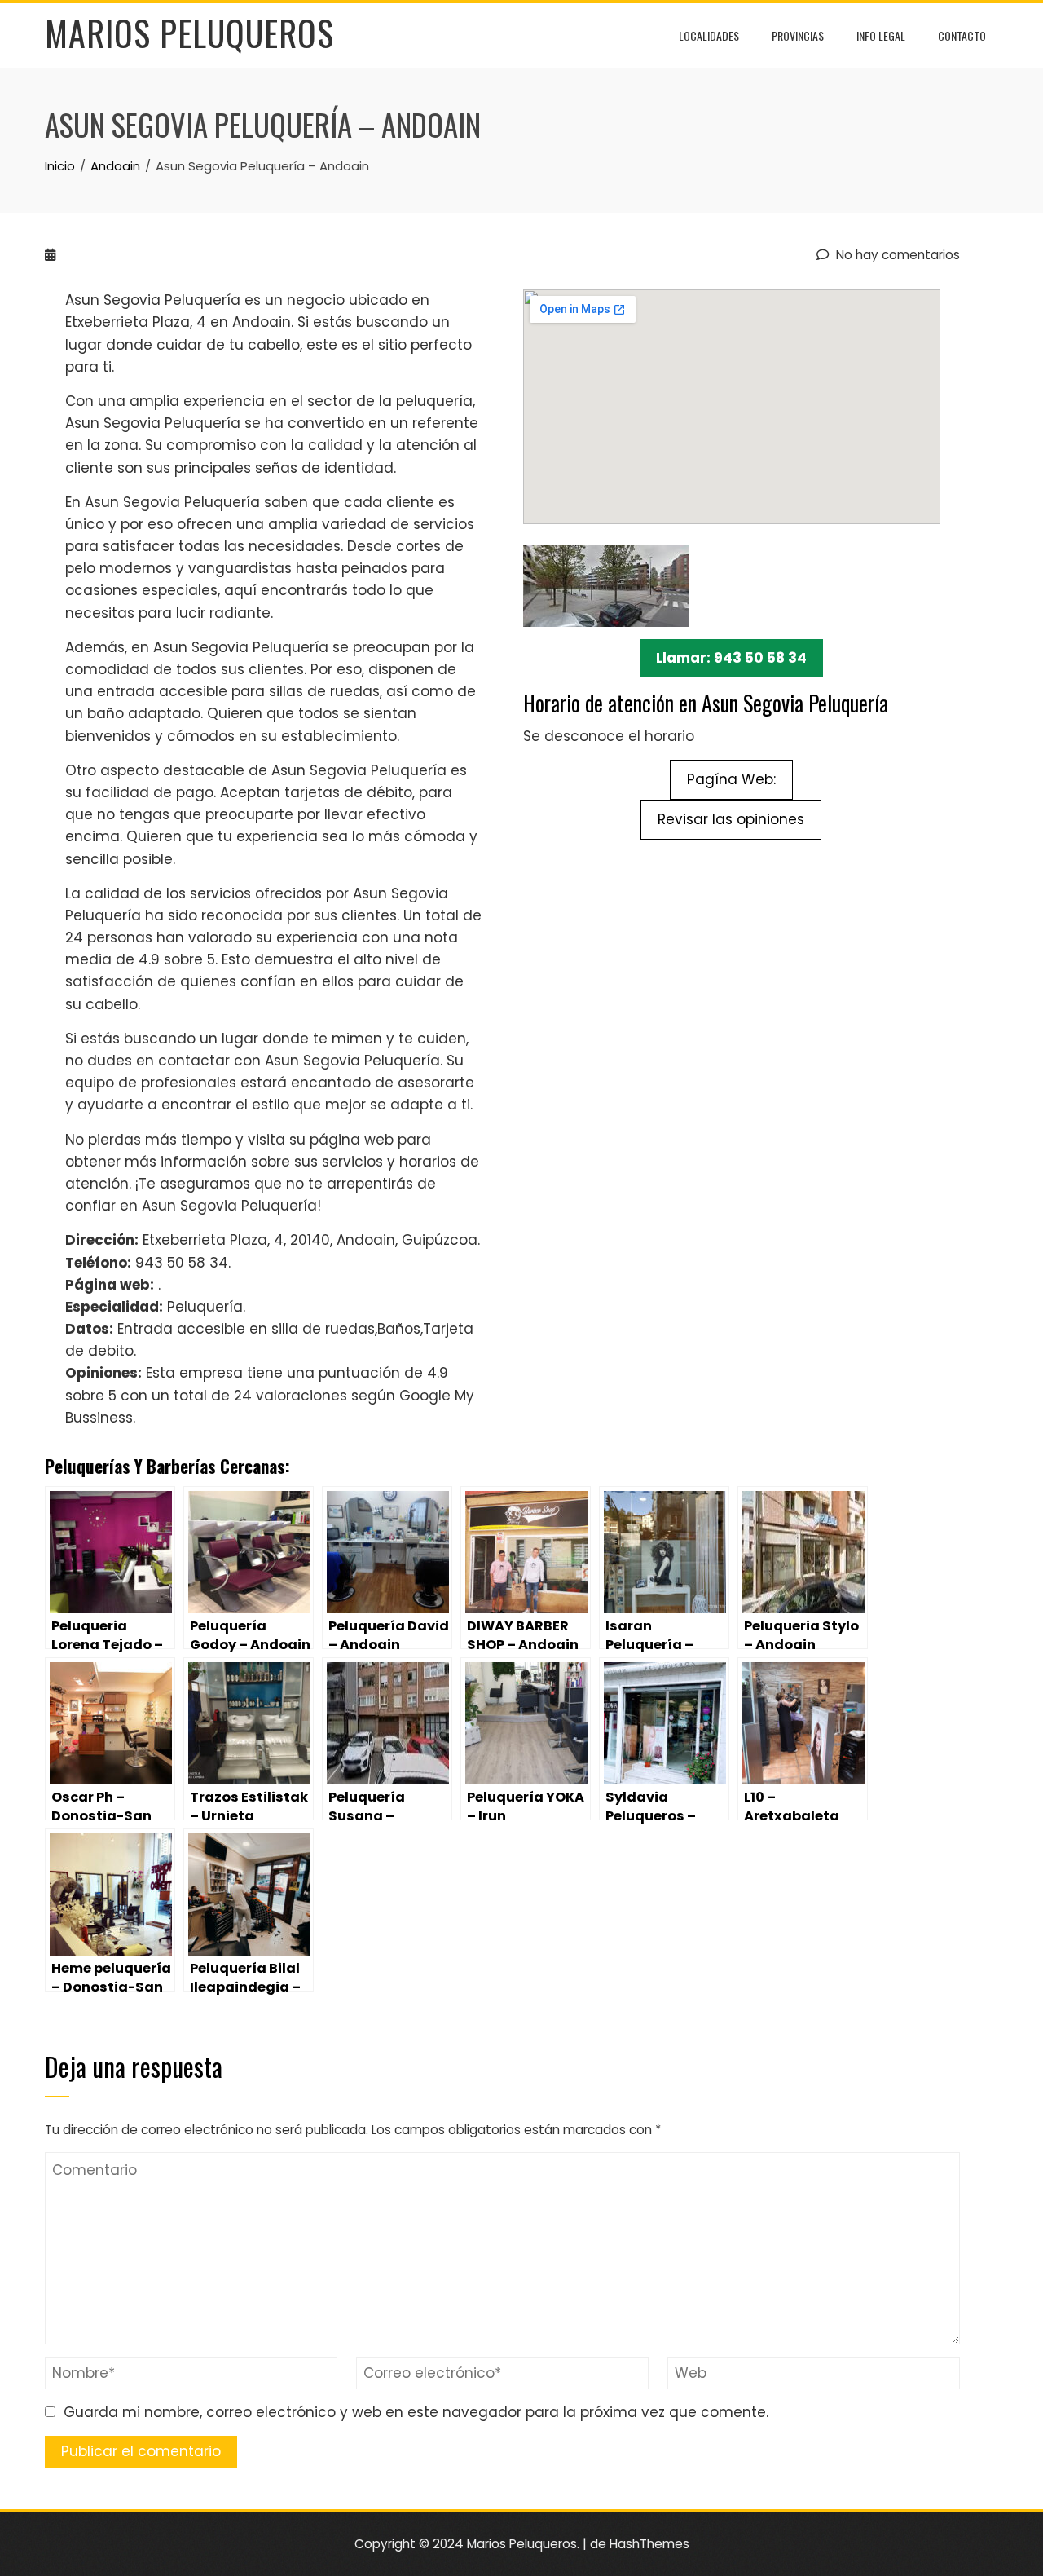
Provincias (798, 35)
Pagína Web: (731, 779)
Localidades (709, 35)
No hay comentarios (896, 255)
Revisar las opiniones (731, 819)
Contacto (962, 35)
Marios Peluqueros (189, 33)
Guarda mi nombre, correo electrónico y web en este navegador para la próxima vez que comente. (416, 2412)
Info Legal (881, 35)
